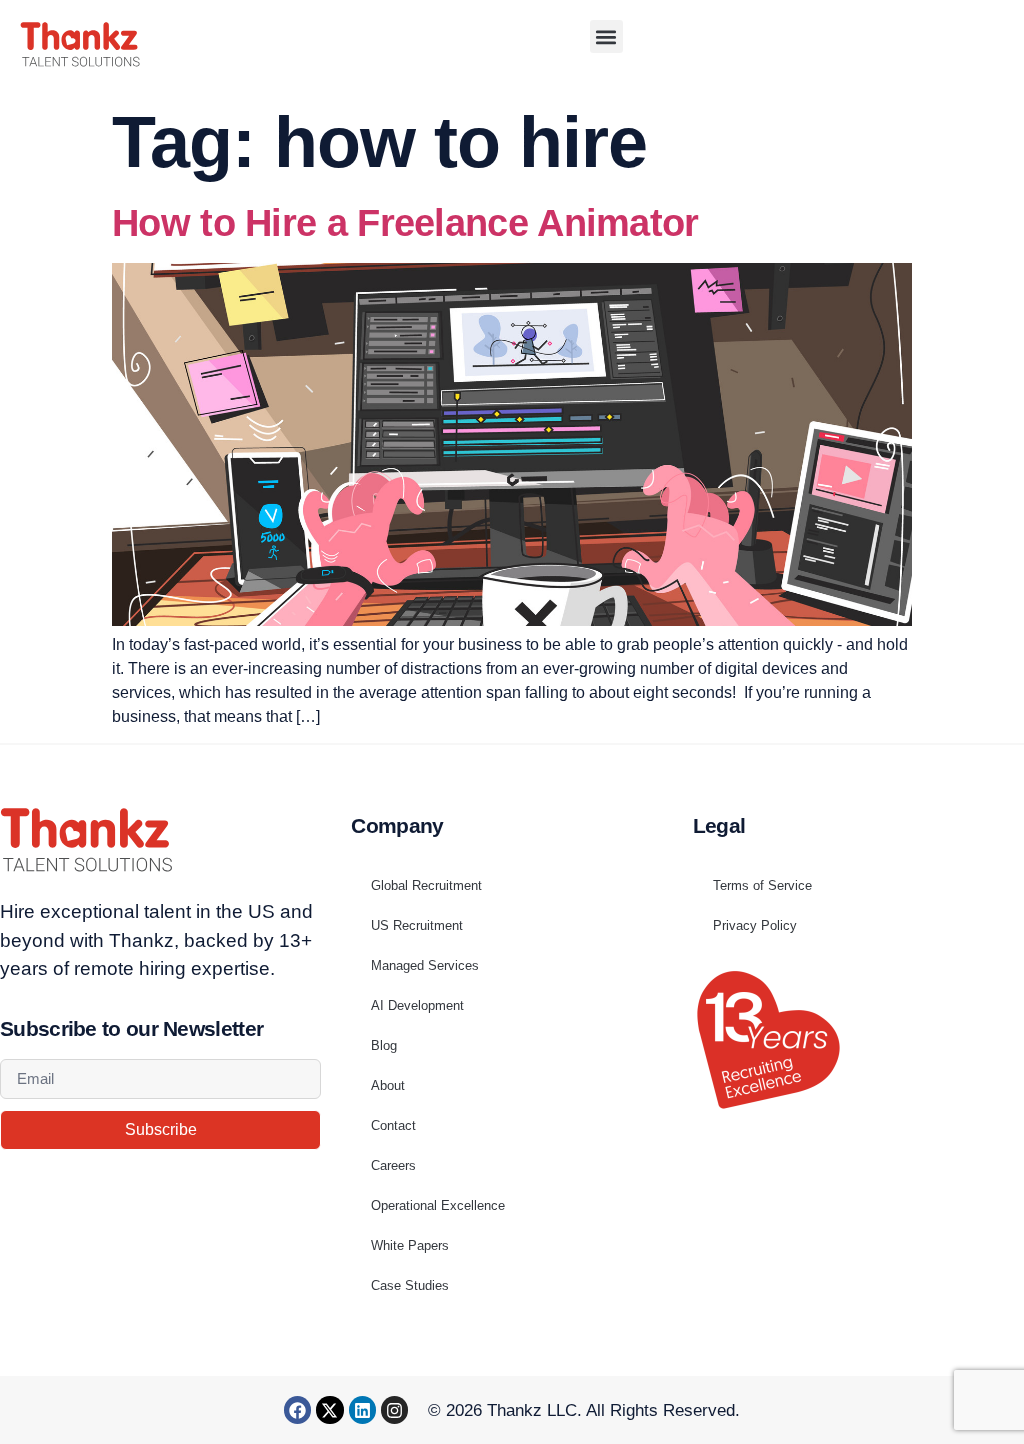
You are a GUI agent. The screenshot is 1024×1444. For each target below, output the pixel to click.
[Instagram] (394, 1409)
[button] (606, 36)
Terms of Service (762, 885)
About (388, 1085)
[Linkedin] (362, 1409)
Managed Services (425, 965)
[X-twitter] (329, 1409)
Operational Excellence (438, 1205)
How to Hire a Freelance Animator (405, 223)
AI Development (417, 1005)
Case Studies (410, 1285)
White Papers (410, 1245)
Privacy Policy (755, 925)
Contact (393, 1125)
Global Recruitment (426, 885)
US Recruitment (417, 925)
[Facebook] (297, 1409)
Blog (384, 1045)
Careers (393, 1165)
